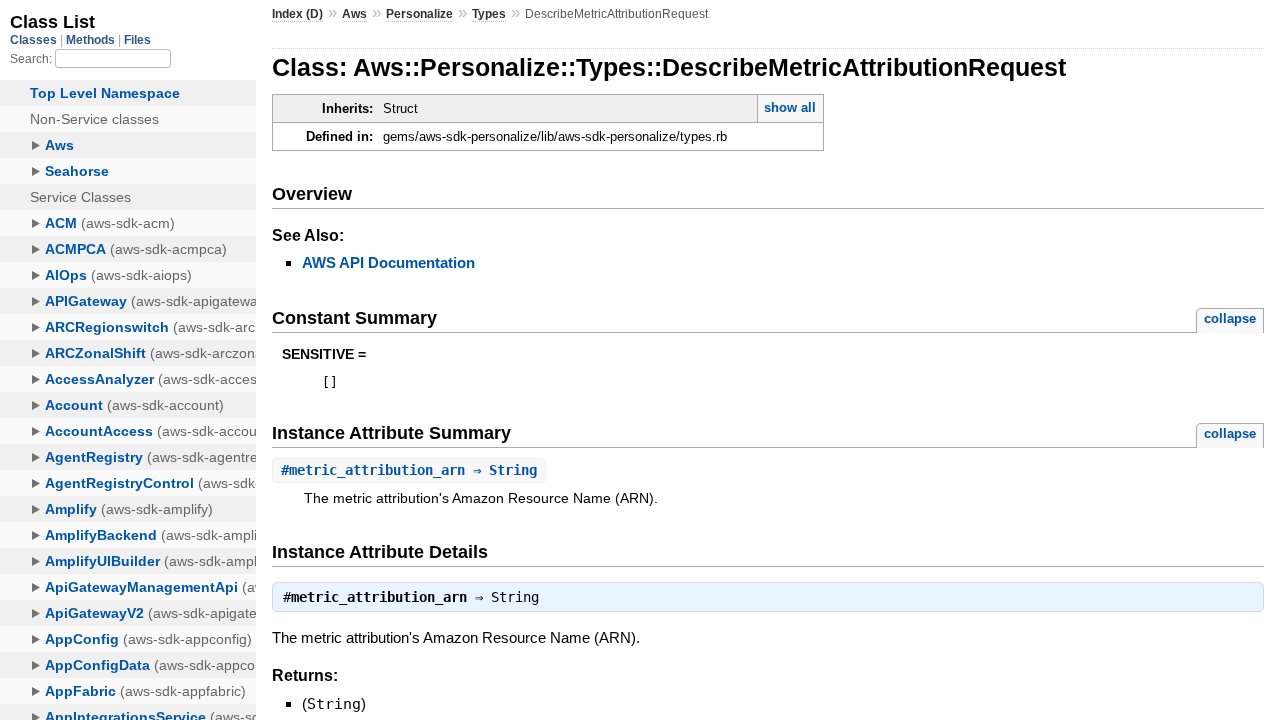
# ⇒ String (409, 470)
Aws (354, 14)
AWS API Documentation (388, 262)
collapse (1230, 318)
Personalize (419, 14)
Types (489, 14)
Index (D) (297, 14)
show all (790, 107)
